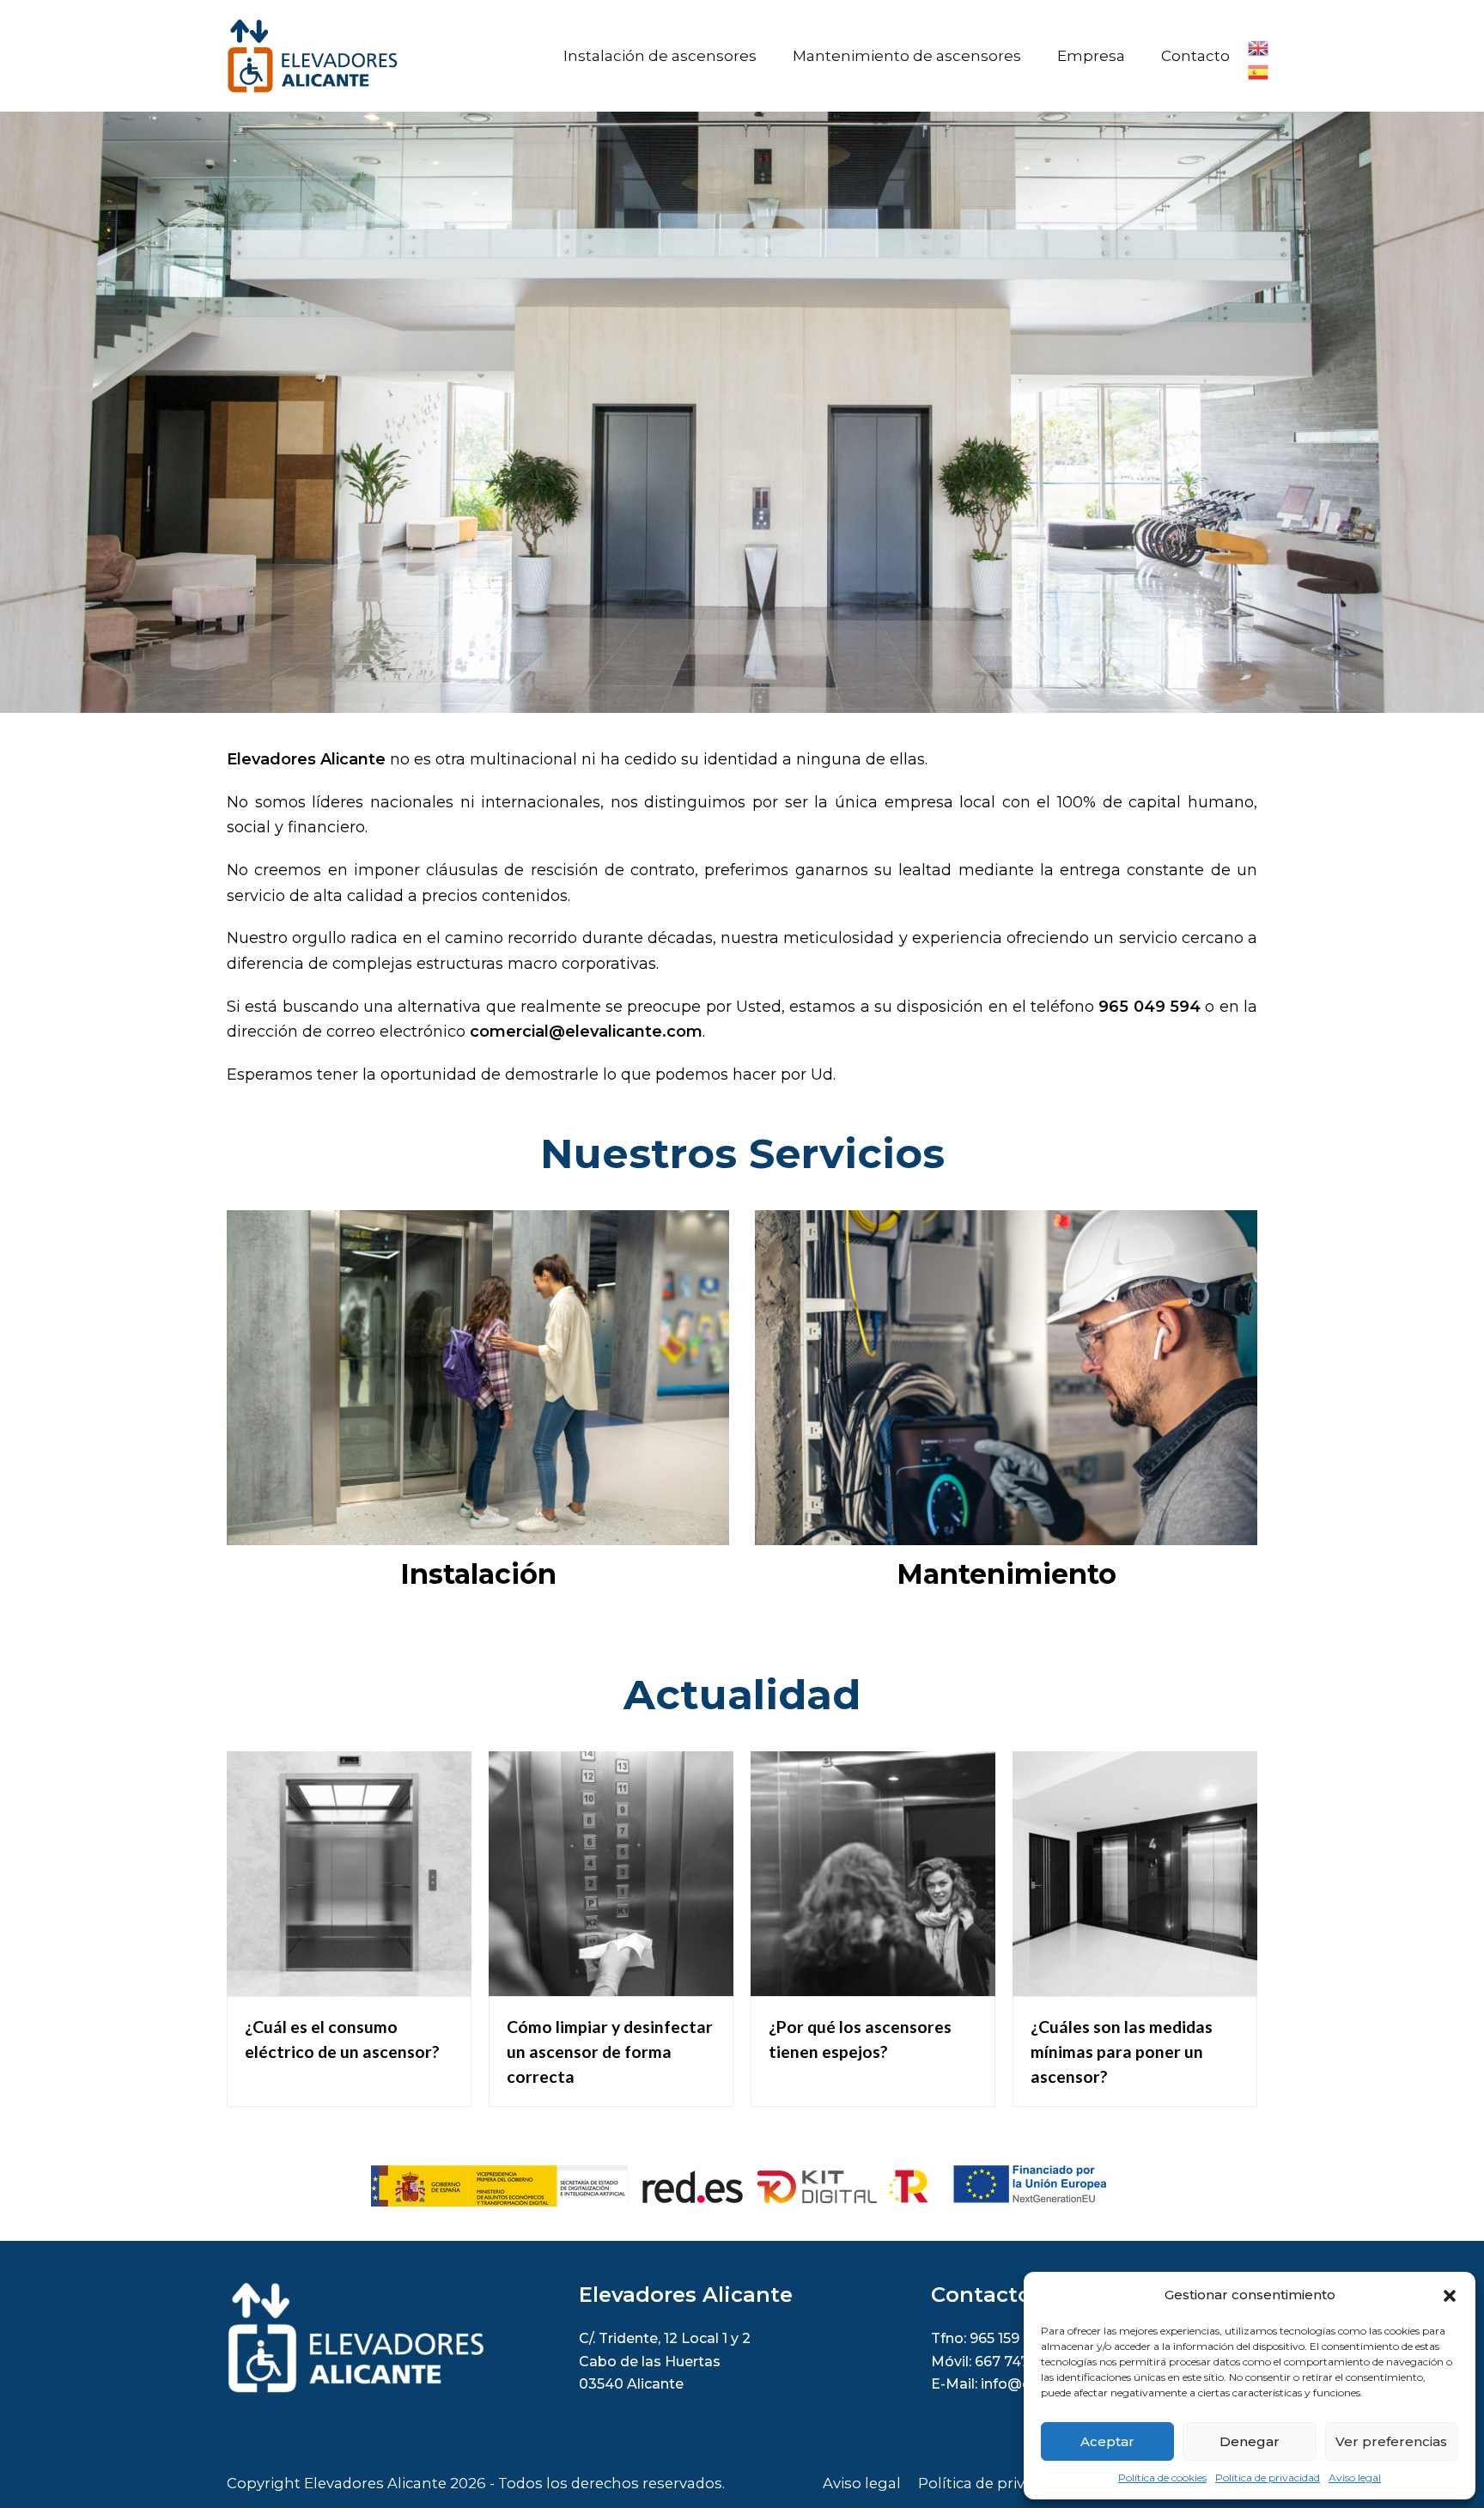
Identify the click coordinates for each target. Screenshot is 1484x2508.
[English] (1259, 46)
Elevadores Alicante (375, 2483)
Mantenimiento (1007, 1574)
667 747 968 (1017, 2362)
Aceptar (1107, 2441)
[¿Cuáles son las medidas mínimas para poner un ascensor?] (1135, 1982)
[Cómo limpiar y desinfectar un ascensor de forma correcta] (611, 1982)
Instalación (478, 1574)
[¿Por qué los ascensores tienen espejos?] (873, 1982)
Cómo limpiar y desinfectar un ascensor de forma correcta (610, 2051)
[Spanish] (1259, 70)
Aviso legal (1355, 2478)
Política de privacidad (1268, 2478)
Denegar (1250, 2441)
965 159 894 (1010, 2338)
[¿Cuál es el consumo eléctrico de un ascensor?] (349, 1982)
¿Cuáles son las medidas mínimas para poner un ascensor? (1122, 2051)
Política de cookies (1162, 2478)
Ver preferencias (1391, 2441)
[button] (1450, 2296)
